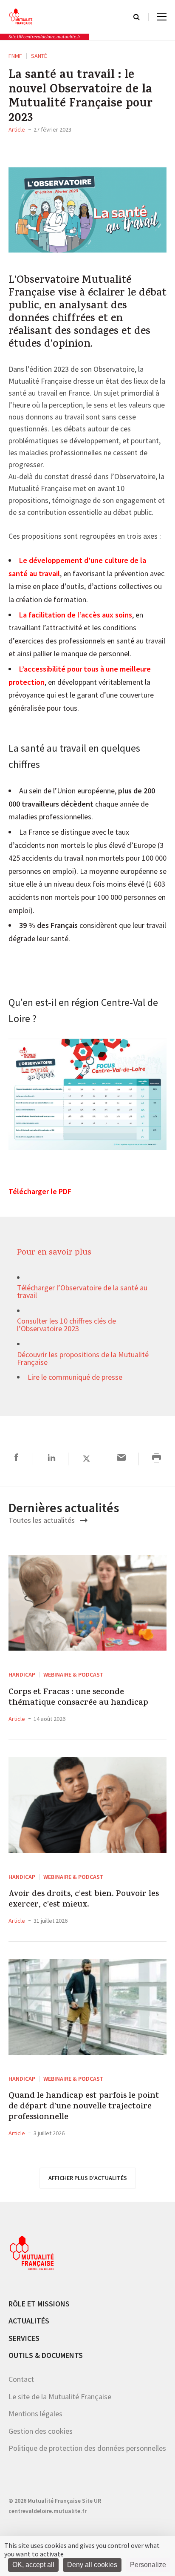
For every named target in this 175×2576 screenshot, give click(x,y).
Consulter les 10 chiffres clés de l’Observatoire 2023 (66, 1325)
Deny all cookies (92, 2565)
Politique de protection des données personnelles (87, 2448)
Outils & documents (46, 2355)
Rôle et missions (39, 2304)
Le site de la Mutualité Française (60, 2397)
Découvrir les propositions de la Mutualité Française (83, 1359)
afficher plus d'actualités (88, 2178)
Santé (39, 56)
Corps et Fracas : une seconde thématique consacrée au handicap (78, 1698)
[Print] (157, 1459)
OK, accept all (33, 2565)
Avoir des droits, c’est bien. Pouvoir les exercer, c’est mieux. (84, 1900)
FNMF (15, 56)
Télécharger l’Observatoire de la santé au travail (82, 1292)
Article (17, 129)
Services (24, 2338)
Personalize (148, 2565)
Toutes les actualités (42, 1520)
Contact (21, 2379)
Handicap (22, 1674)
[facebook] (16, 1459)
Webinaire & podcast (73, 1674)
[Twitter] (86, 1459)
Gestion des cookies (41, 2431)
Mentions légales (35, 2414)
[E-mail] (121, 1459)
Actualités (29, 2321)
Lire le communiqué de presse (75, 1378)
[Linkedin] (52, 1459)
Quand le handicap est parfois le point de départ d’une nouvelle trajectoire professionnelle (84, 2107)
